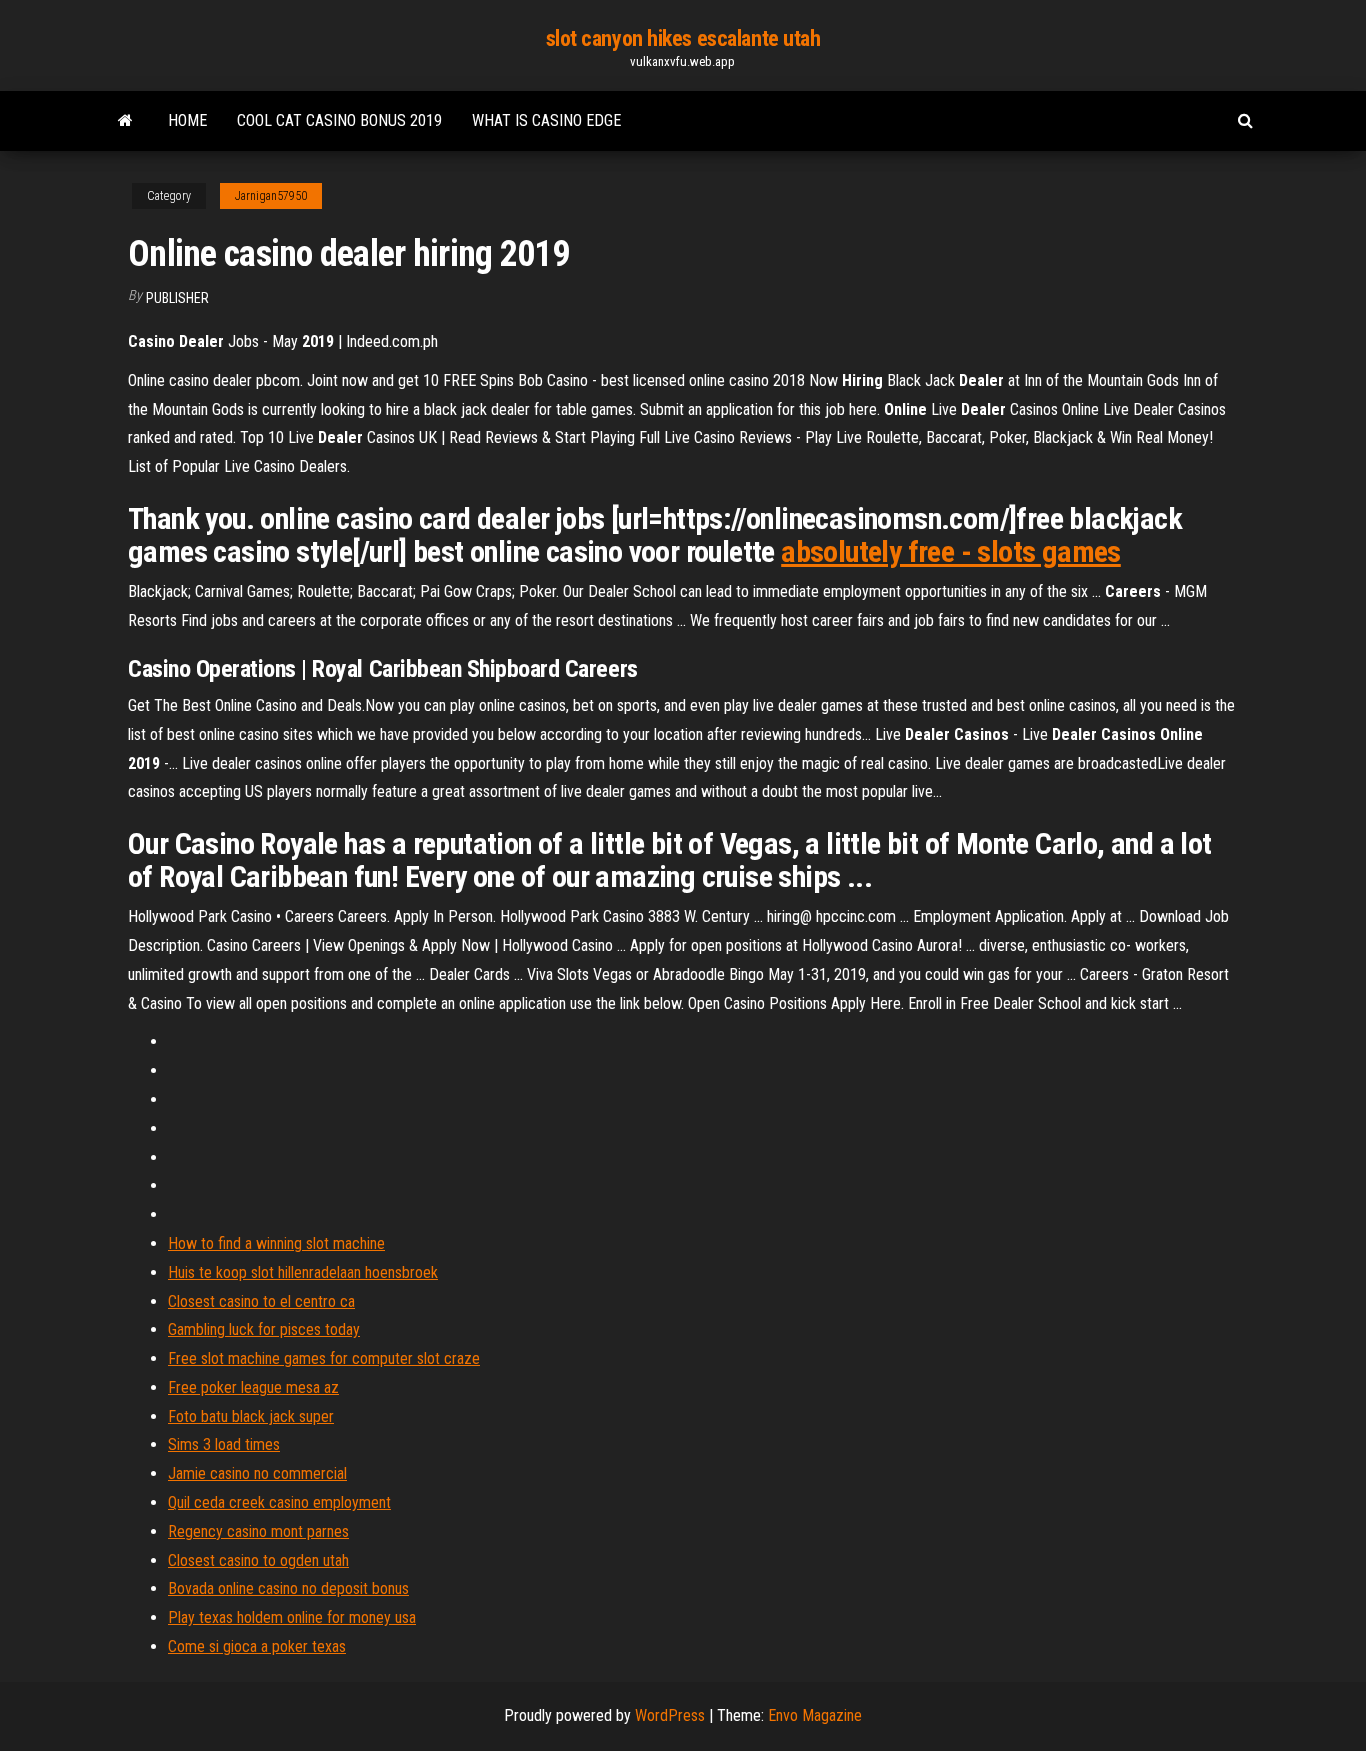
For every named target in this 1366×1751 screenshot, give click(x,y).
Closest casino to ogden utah (258, 1560)
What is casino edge (546, 120)
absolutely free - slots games (951, 551)
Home (187, 120)
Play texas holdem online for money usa (292, 1617)
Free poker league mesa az (253, 1387)
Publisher (177, 298)
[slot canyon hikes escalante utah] (125, 121)
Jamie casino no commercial (257, 1473)
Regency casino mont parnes (258, 1531)
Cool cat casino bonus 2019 (339, 120)
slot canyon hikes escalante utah (683, 38)
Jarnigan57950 (271, 196)
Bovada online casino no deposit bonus (288, 1588)
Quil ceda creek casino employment (279, 1502)
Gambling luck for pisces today (264, 1329)
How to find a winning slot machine (276, 1243)
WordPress (670, 1715)
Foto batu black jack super (251, 1416)
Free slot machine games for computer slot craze (324, 1358)
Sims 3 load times (224, 1444)
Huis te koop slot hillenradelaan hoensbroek (303, 1272)
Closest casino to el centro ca (261, 1301)
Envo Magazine (815, 1715)
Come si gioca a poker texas (257, 1646)
